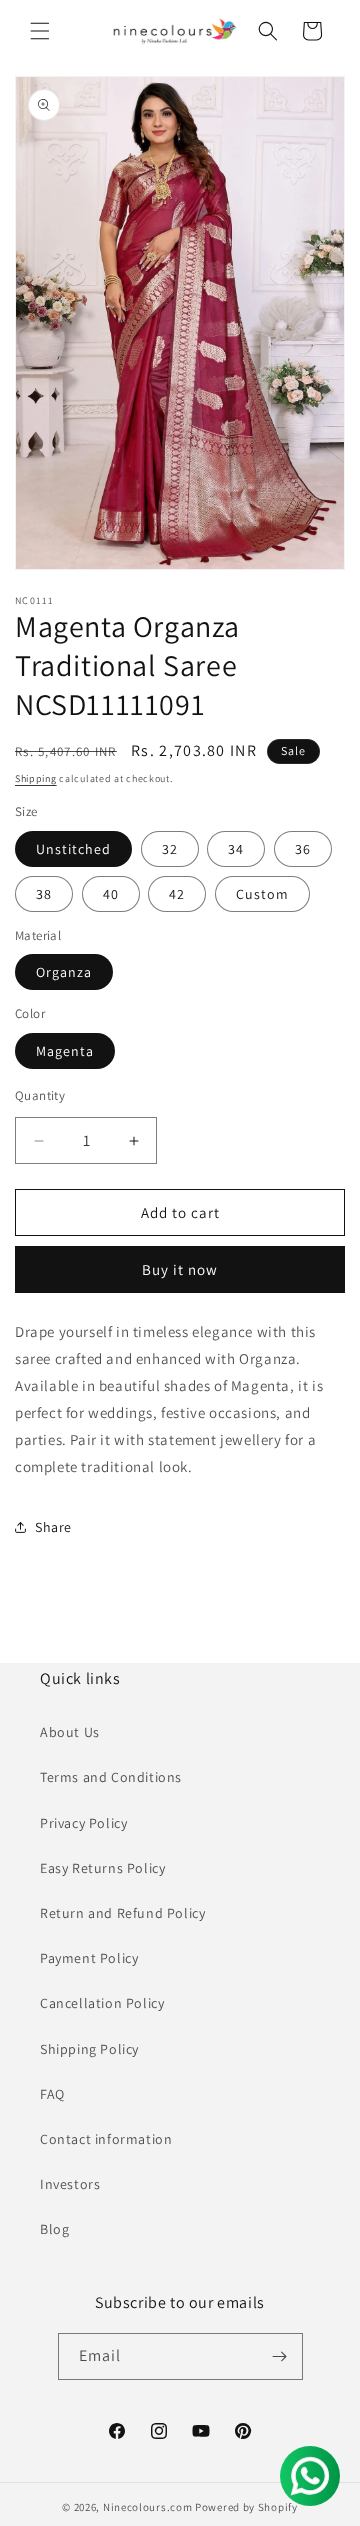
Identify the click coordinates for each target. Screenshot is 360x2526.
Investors (70, 2184)
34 (236, 849)
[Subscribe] (280, 2356)
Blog (54, 2229)
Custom (262, 894)
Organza (64, 972)
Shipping (36, 778)
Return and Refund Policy (122, 1913)
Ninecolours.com (148, 2507)
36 (303, 849)
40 (111, 894)
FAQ (52, 2094)
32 (170, 849)
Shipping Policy (89, 2049)
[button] (40, 31)
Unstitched (73, 849)
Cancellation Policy (102, 2003)
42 (177, 894)
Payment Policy (89, 1958)
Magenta (65, 1051)
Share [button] (53, 1527)
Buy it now (180, 1269)
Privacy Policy (83, 1823)
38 (44, 894)
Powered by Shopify (246, 2507)
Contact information (106, 2139)
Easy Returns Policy (102, 1868)
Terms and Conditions (111, 1777)
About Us (70, 1732)
